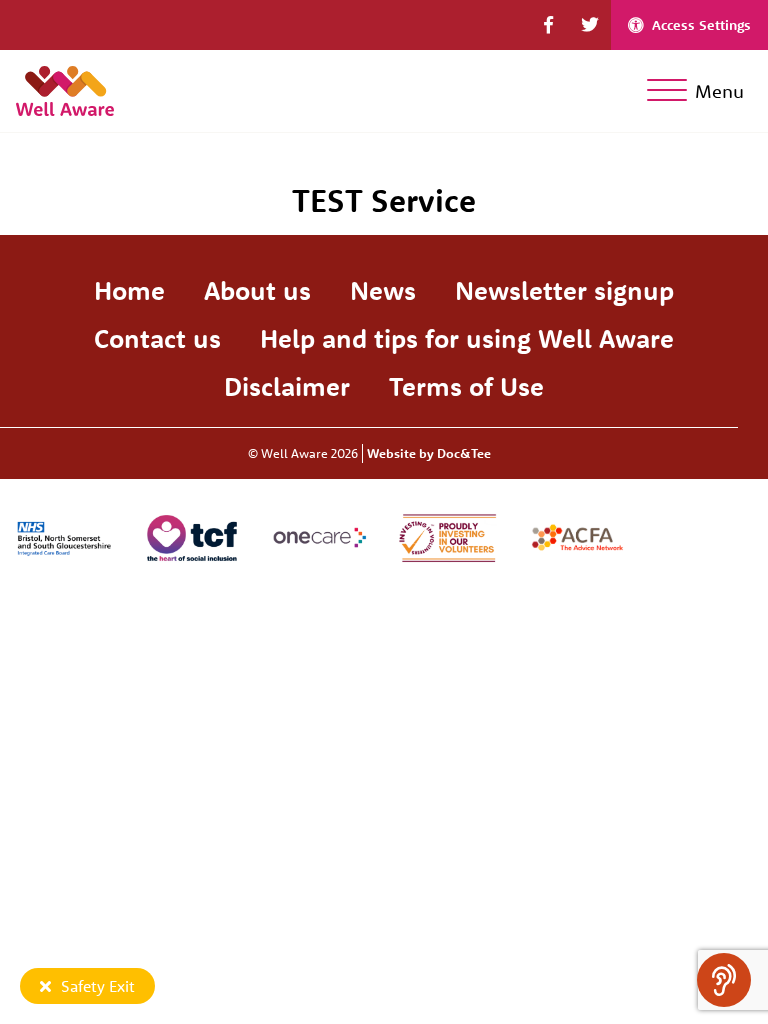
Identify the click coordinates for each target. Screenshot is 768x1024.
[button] (548, 25)
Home (129, 290)
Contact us (157, 338)
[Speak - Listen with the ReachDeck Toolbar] (724, 980)
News (383, 290)
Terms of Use (466, 386)
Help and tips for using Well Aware (467, 338)
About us (257, 290)
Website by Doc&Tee (429, 453)
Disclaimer (287, 386)
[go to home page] (65, 87)
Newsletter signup (564, 290)
